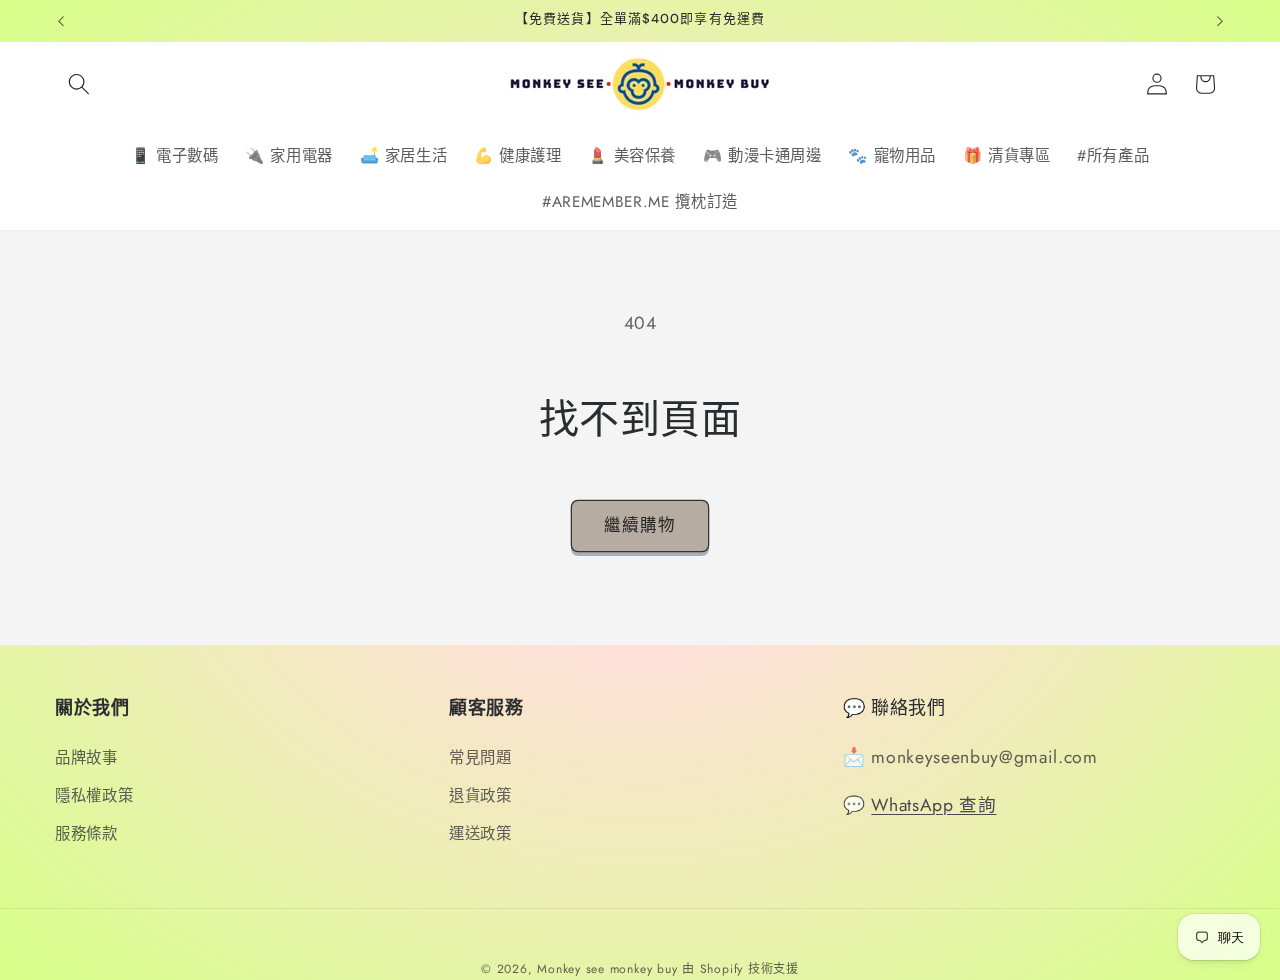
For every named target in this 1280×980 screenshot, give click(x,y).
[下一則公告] (1220, 21)
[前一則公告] (61, 21)
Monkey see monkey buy (607, 969)
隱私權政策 (94, 796)
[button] (79, 84)
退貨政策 (480, 796)
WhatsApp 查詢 (933, 805)
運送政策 (480, 834)
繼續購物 (640, 525)
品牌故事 (86, 758)
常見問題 (480, 758)
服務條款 (86, 834)
